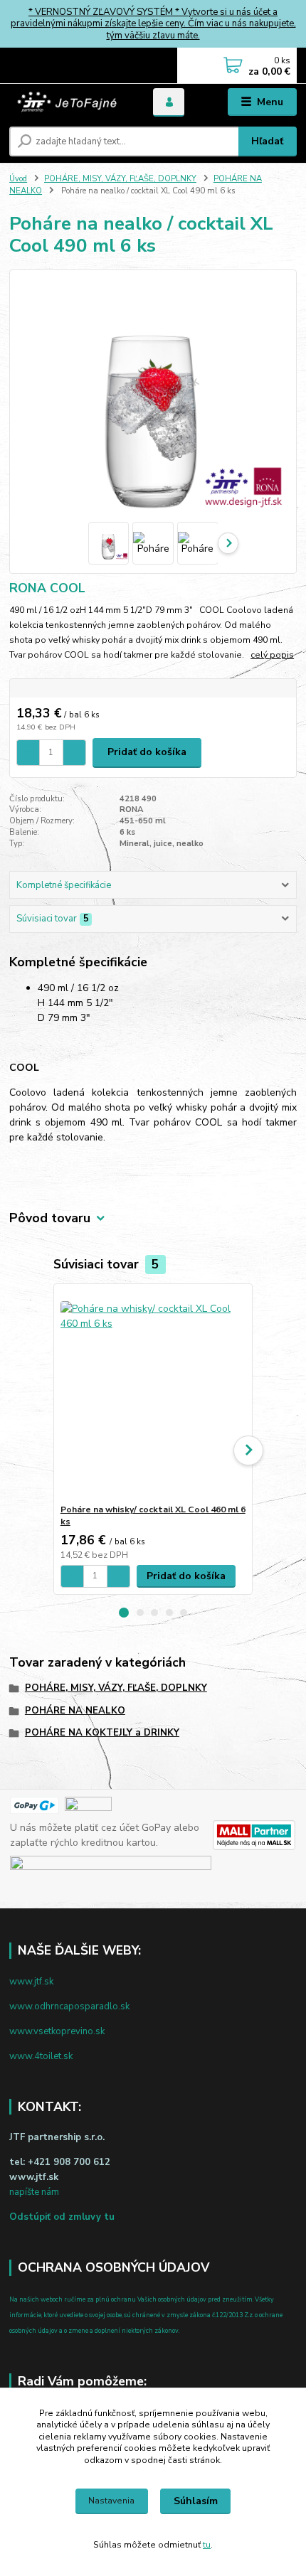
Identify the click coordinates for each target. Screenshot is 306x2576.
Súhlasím (196, 2501)
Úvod (18, 179)
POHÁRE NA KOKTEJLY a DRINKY (102, 1733)
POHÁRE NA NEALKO (75, 1711)
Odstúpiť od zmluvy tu (62, 2217)
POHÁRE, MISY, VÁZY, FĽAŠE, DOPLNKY (120, 179)
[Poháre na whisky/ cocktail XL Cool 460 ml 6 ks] (153, 1394)
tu (207, 2545)
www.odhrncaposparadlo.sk (69, 2006)
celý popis (272, 655)
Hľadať (267, 141)
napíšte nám (34, 2192)
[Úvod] (69, 102)
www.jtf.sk (31, 1982)
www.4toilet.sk (41, 2056)
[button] (124, 1613)
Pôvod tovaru (50, 1218)
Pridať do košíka (147, 752)
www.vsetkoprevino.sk (57, 2031)
